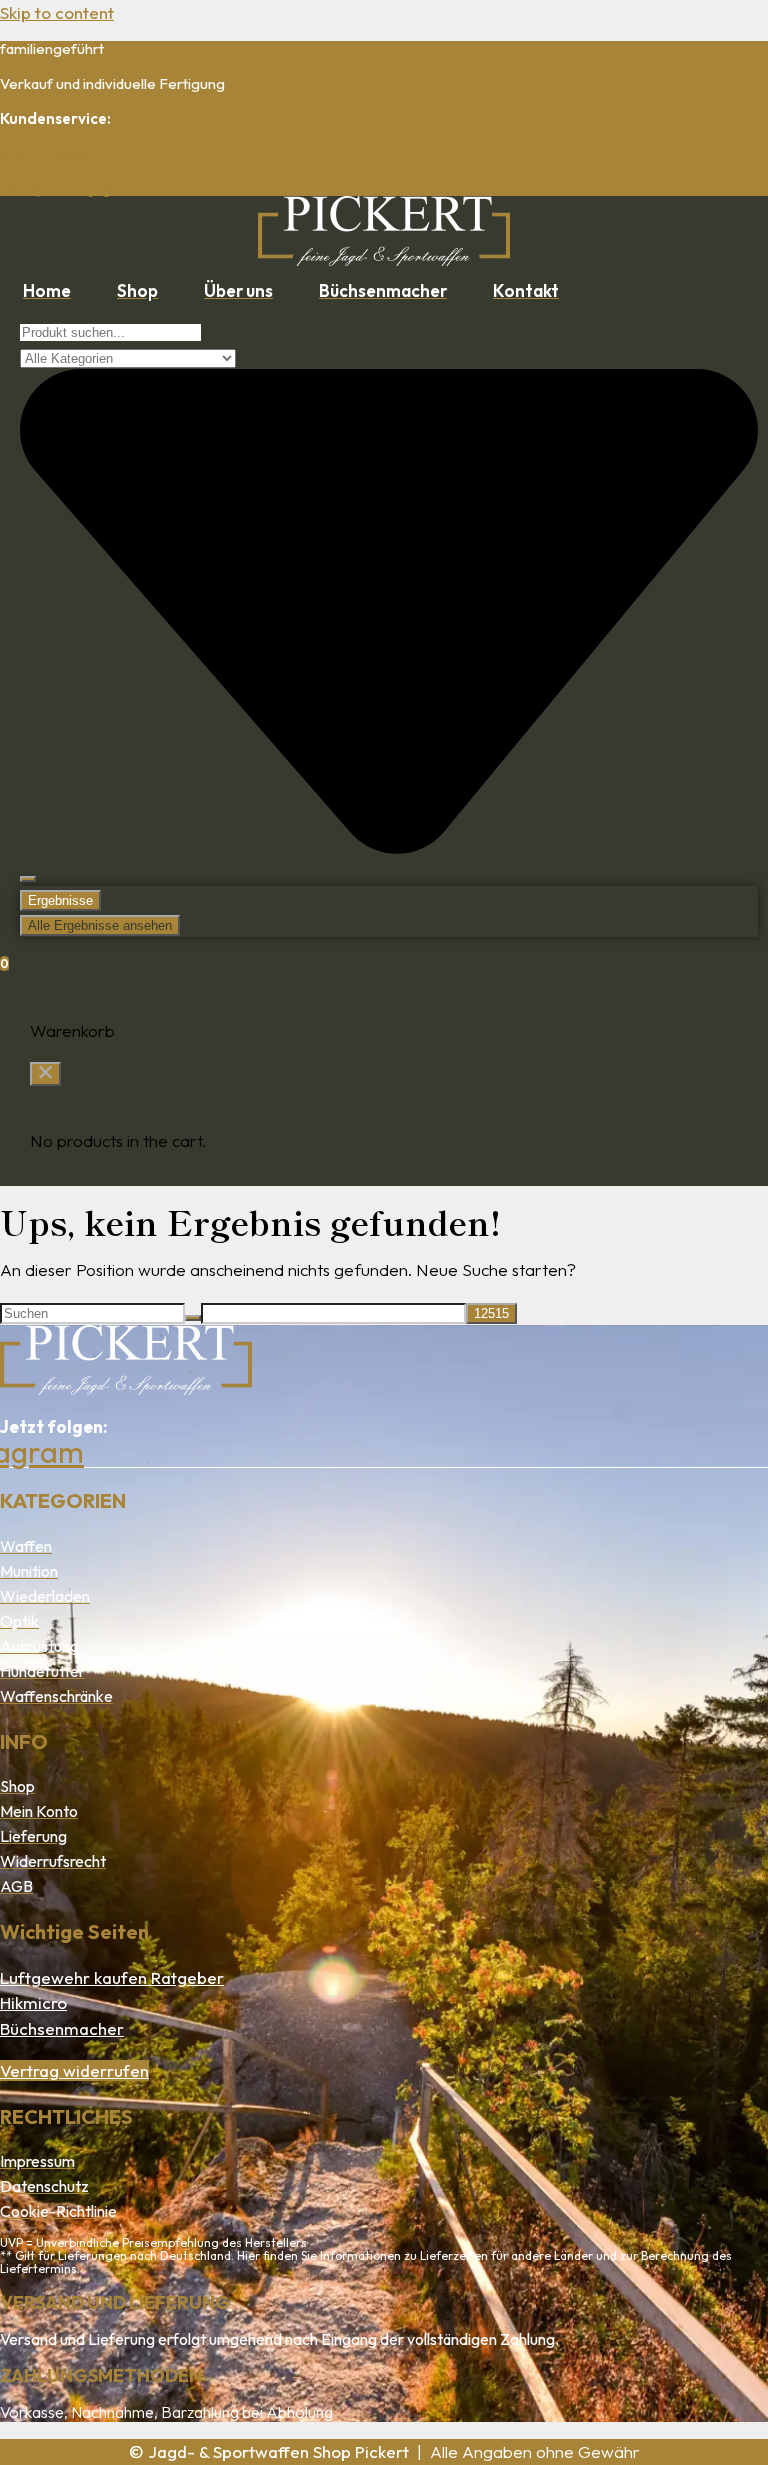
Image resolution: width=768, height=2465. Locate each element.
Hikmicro (33, 2002)
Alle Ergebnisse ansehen (100, 925)
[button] (45, 1074)
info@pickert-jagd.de (69, 188)
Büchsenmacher (62, 2028)
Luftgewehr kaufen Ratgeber (112, 1977)
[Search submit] (28, 879)
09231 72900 (45, 153)
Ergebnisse (60, 900)
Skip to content (57, 12)
